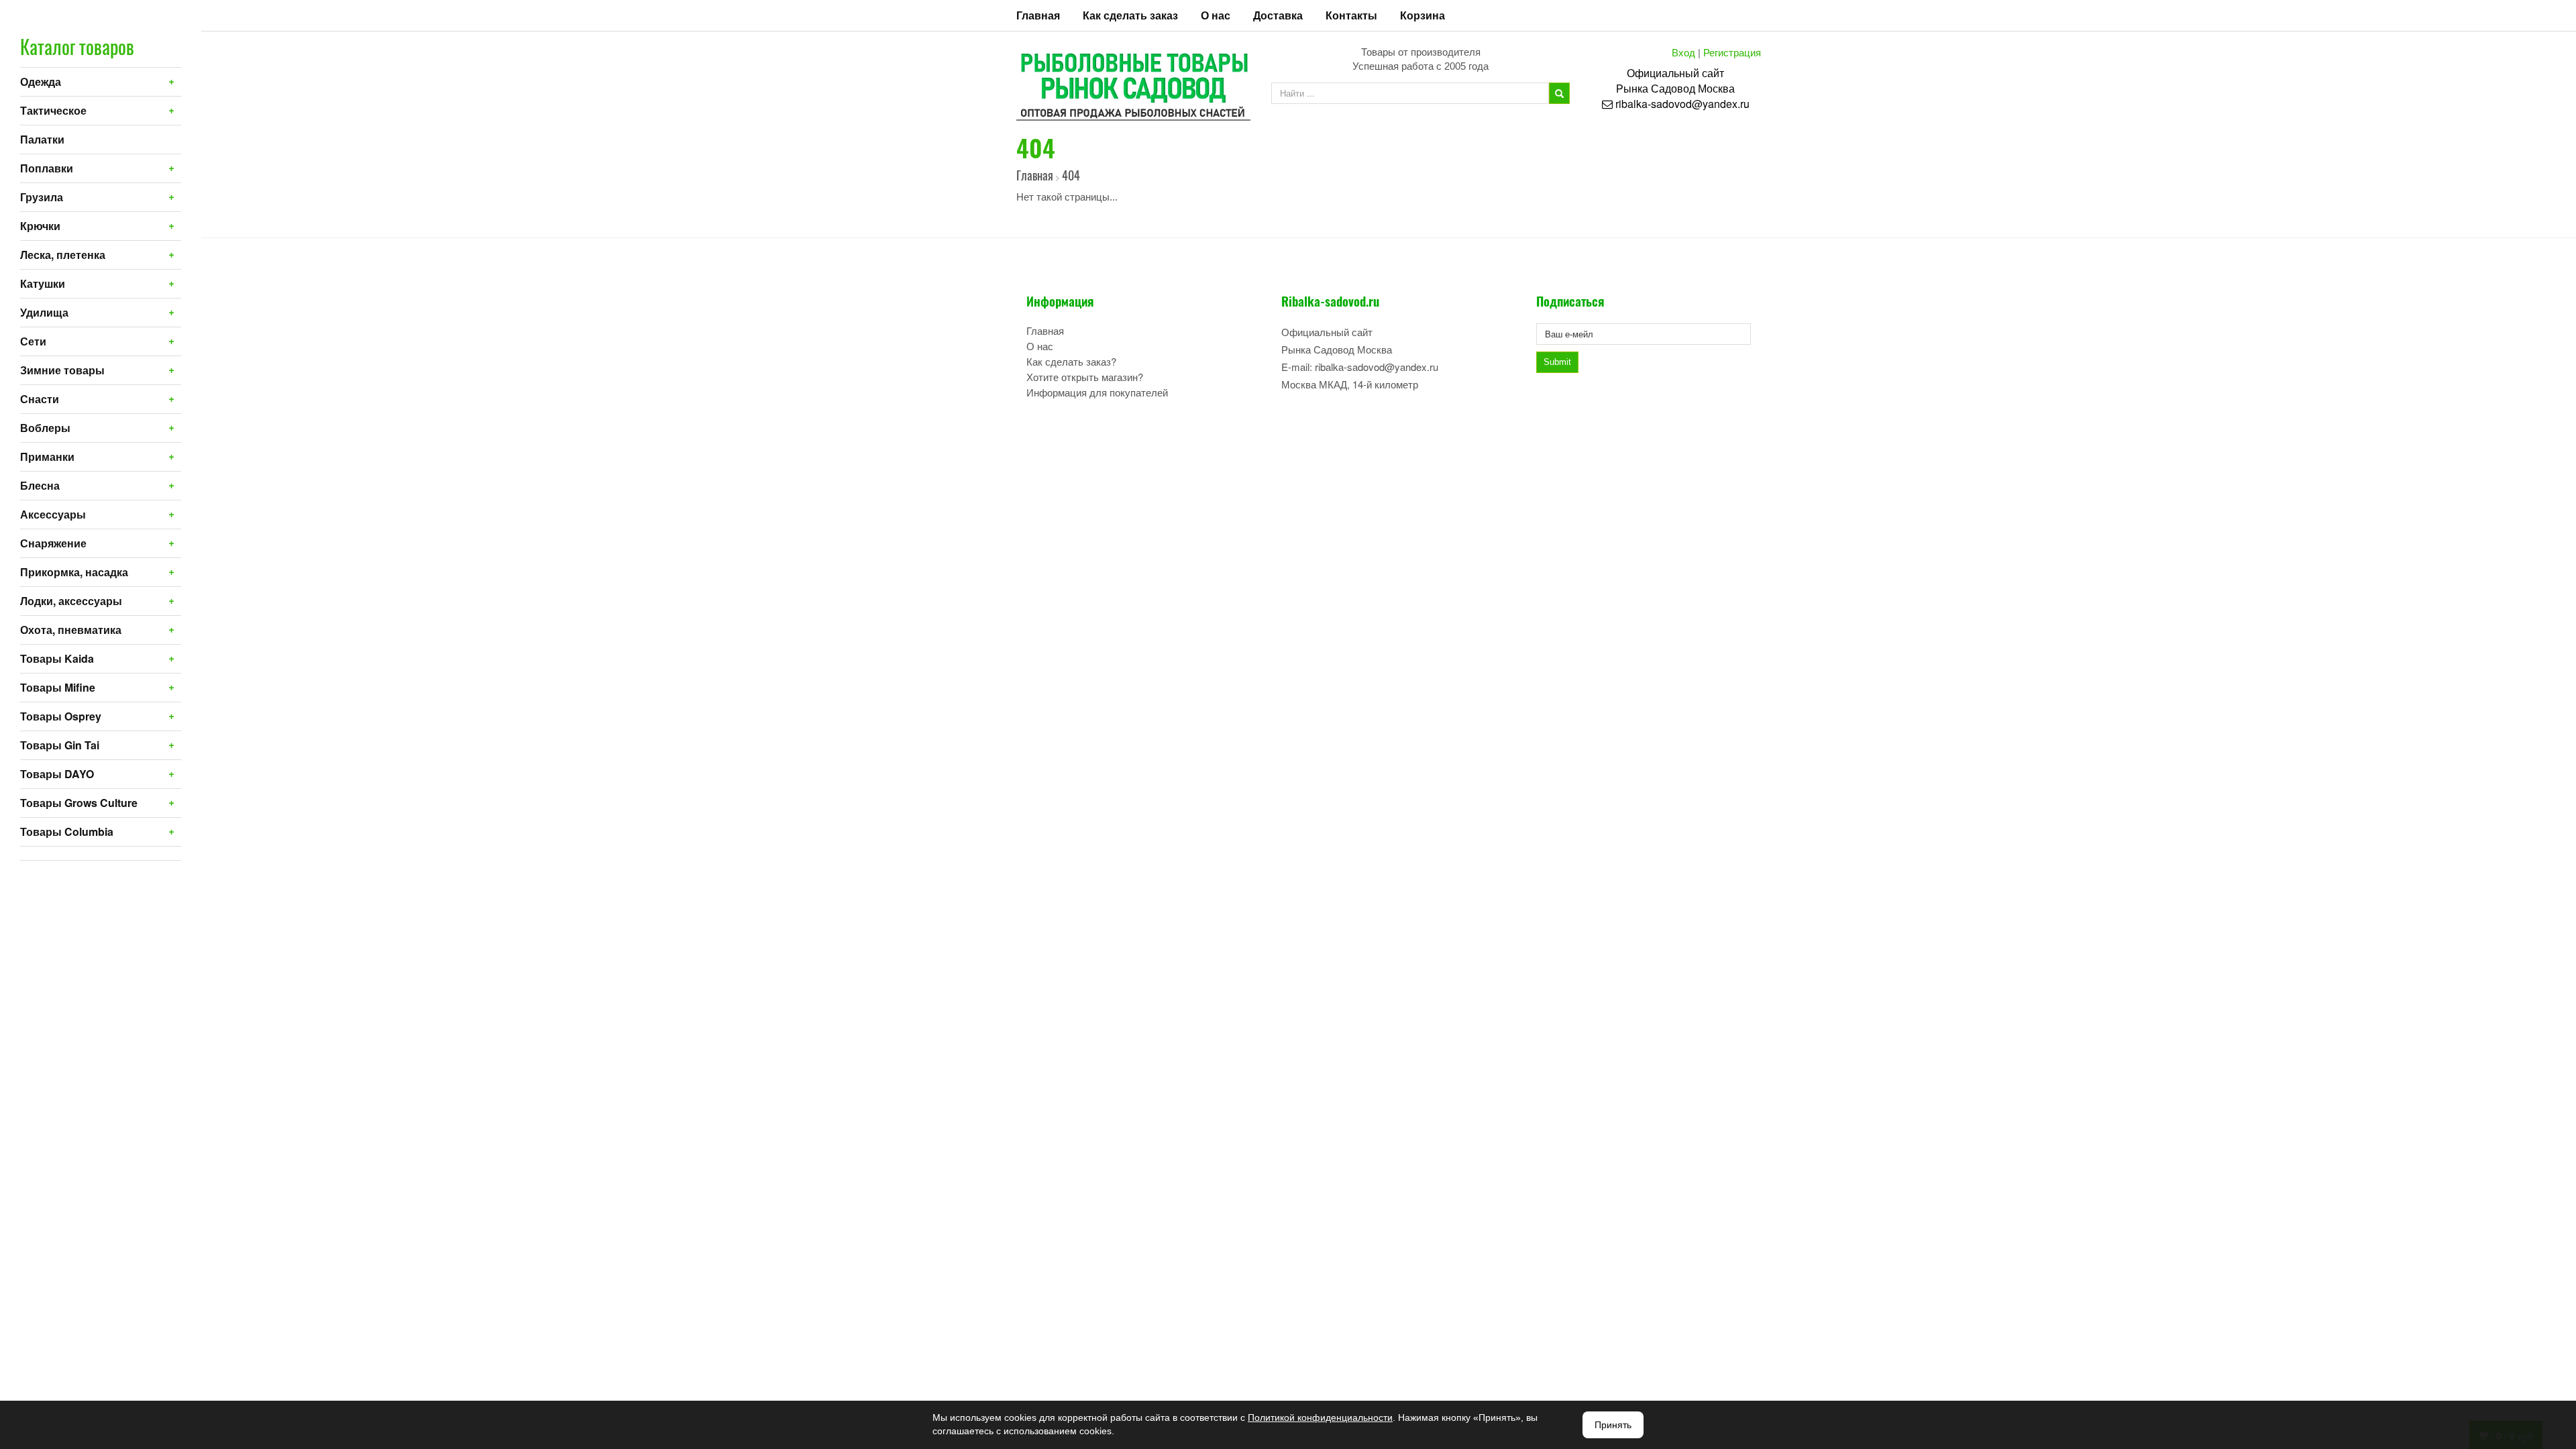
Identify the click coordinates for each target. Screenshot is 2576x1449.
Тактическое (53, 110)
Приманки (47, 457)
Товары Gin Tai (60, 745)
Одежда (41, 82)
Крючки (40, 226)
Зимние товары (62, 370)
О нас (1216, 15)
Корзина (1423, 15)
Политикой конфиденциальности (1320, 1417)
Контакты (1351, 15)
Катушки (43, 283)
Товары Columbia (67, 831)
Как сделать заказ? (1071, 361)
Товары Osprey (61, 716)
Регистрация (1732, 52)
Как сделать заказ (1130, 15)
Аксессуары (53, 514)
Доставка (1278, 15)
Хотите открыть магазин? (1085, 377)
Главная (1038, 15)
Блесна (40, 485)
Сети (33, 341)
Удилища (44, 312)
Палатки (42, 139)
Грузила (42, 197)
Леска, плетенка (63, 255)
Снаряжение (53, 543)
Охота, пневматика (71, 630)
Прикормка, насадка (74, 572)
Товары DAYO (57, 774)
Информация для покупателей (1097, 392)
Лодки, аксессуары (71, 601)
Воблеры (45, 428)
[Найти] (1559, 93)
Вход (1683, 52)
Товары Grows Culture (79, 803)
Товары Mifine (58, 687)
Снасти (40, 399)
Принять (1613, 1425)
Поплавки (47, 168)
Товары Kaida (57, 658)
